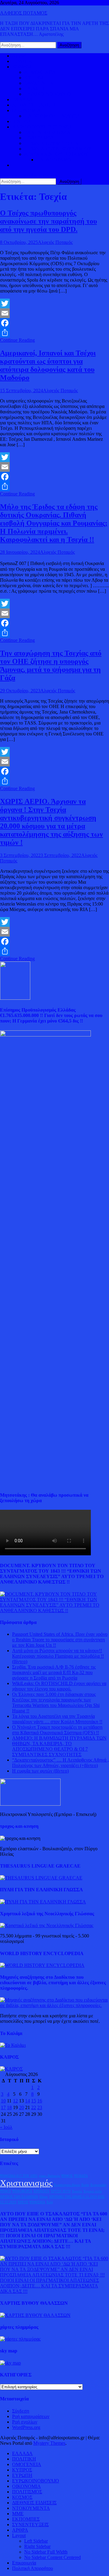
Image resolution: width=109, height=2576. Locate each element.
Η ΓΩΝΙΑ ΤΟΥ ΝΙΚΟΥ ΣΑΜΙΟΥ (58, 149)
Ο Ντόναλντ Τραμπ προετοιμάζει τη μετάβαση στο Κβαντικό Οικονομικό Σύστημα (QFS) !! (57, 1730)
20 (21, 2107)
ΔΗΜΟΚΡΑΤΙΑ (40, 72)
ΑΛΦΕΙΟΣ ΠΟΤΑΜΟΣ (24, 13)
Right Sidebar (37, 2546)
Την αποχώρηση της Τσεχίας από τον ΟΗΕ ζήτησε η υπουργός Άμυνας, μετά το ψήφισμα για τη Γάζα (51, 665)
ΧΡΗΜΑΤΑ (41, 2191)
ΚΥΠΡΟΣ (34, 78)
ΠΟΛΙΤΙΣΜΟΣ (39, 138)
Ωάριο (44, 2197)
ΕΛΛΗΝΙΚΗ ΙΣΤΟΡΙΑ (47, 132)
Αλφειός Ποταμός (55, 242)
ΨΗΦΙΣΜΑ (37, 2202)
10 (3, 2101)
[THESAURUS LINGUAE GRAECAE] (41, 1878)
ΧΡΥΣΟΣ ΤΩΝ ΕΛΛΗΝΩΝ (19, 2197)
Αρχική (19, 56)
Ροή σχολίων (25, 2422)
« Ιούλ (6, 2127)
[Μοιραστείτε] (54, 333)
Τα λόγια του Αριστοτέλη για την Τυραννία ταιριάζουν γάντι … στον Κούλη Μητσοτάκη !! (57, 1719)
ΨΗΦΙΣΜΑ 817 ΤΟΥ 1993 (19, 2176)
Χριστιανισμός (26, 2183)
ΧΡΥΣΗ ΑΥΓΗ (61, 2191)
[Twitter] (54, 303)
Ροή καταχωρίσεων (31, 2416)
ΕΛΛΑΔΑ (22, 99)
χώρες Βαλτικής (49, 2176)
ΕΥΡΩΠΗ (34, 89)
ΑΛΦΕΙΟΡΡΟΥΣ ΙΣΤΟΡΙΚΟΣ (42, 127)
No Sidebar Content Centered (53, 2557)
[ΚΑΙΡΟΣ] (11, 2069)
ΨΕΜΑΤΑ (81, 2176)
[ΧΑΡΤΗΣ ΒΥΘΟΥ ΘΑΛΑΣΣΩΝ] (35, 2315)
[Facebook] (54, 323)
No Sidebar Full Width (46, 2552)
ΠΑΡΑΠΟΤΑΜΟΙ (54, 160)
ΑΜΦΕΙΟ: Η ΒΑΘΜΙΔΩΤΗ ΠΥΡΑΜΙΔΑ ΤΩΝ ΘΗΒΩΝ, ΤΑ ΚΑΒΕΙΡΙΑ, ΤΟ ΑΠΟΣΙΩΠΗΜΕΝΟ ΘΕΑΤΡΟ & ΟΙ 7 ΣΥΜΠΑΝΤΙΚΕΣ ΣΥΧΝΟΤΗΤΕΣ (59, 1746)
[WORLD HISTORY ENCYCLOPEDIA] (42, 1965)
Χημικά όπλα (92, 2191)
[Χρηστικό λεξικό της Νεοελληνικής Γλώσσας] (47, 1925)
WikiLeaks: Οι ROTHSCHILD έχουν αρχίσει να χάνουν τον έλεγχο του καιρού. (59, 1686)
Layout (19, 2535)
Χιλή (50, 2202)
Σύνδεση (21, 2411)
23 (40, 2107)
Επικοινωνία (24, 2563)
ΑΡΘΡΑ (20, 2530)
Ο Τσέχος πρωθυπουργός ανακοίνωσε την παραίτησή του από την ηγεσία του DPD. (48, 221)
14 (28, 2101)
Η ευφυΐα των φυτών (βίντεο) (40, 1771)
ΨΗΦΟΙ (5, 2191)
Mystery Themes (49, 2443)
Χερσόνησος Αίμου (67, 2185)
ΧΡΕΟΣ (23, 2202)
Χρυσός (77, 2191)
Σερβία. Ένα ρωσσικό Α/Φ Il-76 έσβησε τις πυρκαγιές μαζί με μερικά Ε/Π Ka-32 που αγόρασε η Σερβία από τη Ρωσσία (54, 1672)
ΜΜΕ (18, 2514)
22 (34, 2107)
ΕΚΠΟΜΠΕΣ (26, 2519)
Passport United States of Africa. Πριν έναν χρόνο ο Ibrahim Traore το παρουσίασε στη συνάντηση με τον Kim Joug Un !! (60, 1640)
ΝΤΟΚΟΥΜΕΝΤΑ (31, 2508)
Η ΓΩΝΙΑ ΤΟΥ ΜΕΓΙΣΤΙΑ (51, 143)
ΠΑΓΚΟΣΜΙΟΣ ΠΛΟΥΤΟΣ (52, 116)
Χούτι (85, 2185)
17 (3, 2107)
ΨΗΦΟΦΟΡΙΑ (22, 2191)
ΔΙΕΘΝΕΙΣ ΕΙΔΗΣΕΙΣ (34, 105)
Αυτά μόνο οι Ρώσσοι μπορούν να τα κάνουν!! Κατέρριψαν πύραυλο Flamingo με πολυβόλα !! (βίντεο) (58, 1656)
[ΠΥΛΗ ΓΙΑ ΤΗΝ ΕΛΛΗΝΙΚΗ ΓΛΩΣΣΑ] (43, 1902)
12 (15, 2101)
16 (40, 2101)
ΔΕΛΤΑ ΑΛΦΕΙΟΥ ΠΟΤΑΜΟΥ (56, 154)
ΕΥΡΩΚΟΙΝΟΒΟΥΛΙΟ (48, 94)
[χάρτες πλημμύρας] (20, 2339)
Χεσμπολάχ (98, 2185)
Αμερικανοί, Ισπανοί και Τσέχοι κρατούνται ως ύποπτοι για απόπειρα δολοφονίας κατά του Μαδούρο (48, 365)
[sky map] (10, 2363)
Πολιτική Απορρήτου (33, 2568)
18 (9, 2107)
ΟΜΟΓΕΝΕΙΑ (39, 83)
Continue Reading (17, 340)
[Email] (54, 313)
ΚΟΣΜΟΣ (22, 67)
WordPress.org (26, 2427)
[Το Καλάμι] (13, 2045)
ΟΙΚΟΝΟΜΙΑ (26, 110)
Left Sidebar (36, 2541)
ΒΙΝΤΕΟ (21, 121)
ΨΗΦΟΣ (67, 2176)
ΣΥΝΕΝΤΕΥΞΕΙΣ (30, 2525)
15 (34, 2101)
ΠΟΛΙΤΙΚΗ (24, 61)
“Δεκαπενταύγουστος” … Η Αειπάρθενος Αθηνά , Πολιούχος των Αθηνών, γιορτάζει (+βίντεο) (60, 1763)
